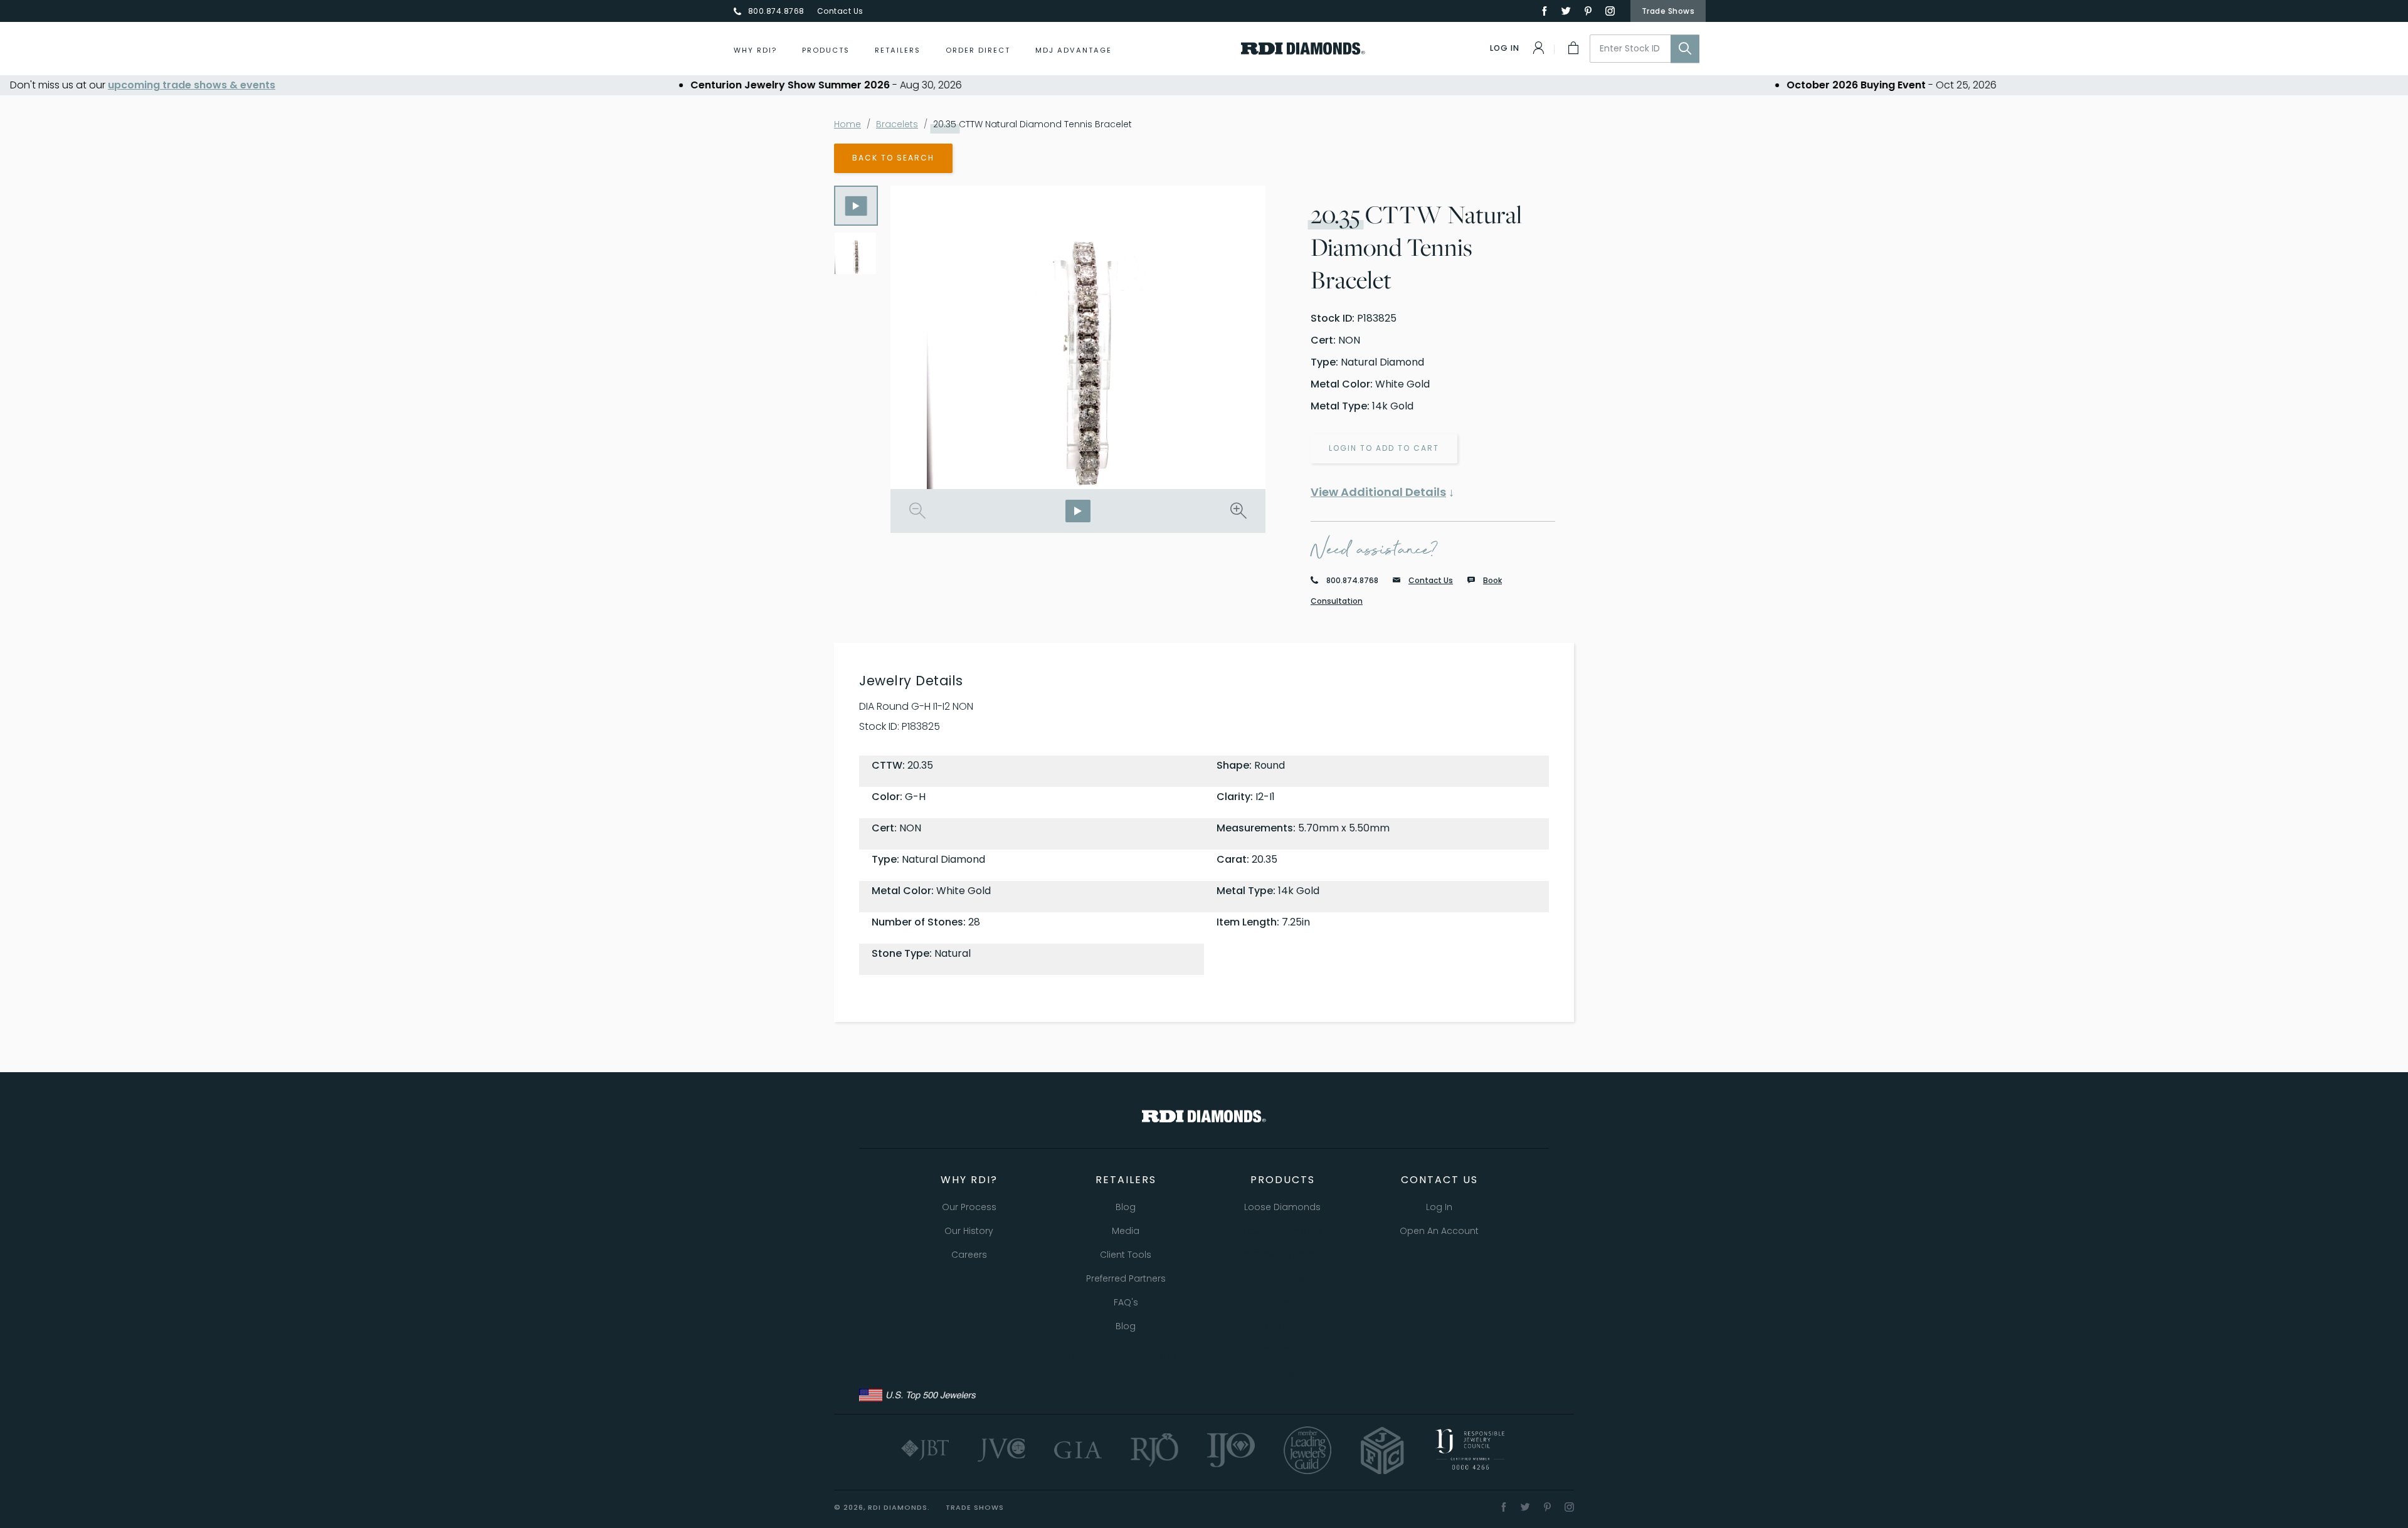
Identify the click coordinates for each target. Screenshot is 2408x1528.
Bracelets (897, 124)
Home (848, 124)
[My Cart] (1572, 48)
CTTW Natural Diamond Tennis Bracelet (1032, 124)
